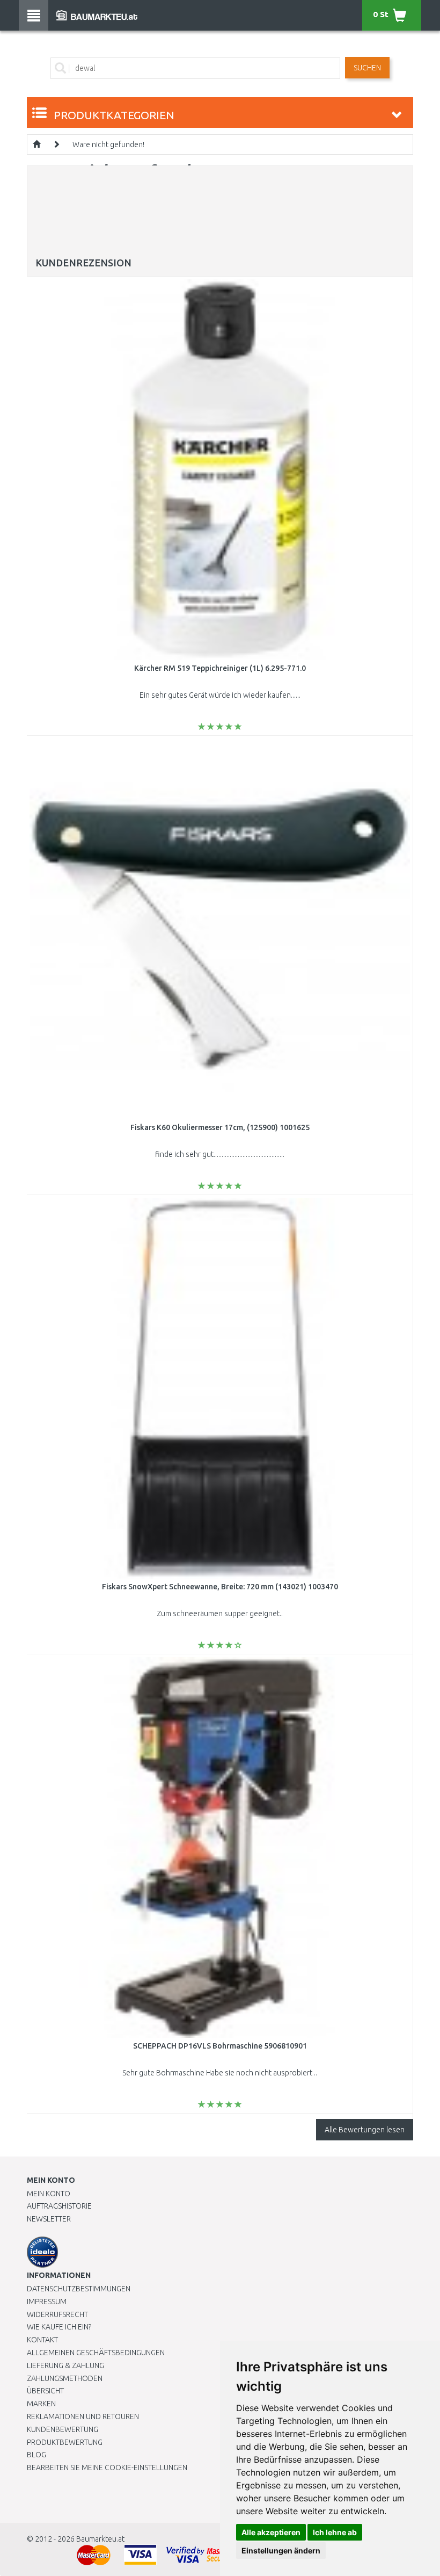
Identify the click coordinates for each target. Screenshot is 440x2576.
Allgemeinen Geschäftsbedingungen (96, 2353)
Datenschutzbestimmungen (79, 2289)
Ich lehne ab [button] (335, 2532)
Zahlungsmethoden (65, 2378)
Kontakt (42, 2340)
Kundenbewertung (63, 2429)
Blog (36, 2455)
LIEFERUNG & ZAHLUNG (65, 2365)
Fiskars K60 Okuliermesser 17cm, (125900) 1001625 (220, 1127)
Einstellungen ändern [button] (281, 2550)
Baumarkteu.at (100, 2539)
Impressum (47, 2302)
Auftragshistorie (59, 2206)
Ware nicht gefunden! (108, 144)
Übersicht (45, 2391)
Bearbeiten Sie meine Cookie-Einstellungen (107, 2468)
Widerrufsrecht (57, 2314)
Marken (41, 2404)
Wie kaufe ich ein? (59, 2327)
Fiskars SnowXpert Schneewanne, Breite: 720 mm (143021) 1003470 (220, 1587)
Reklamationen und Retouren (83, 2416)
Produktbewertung (65, 2442)
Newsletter (49, 2219)
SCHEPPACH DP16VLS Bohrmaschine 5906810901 (220, 2046)
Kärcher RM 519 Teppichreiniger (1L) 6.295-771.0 (220, 668)
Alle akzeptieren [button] (271, 2532)
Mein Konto (49, 2194)
